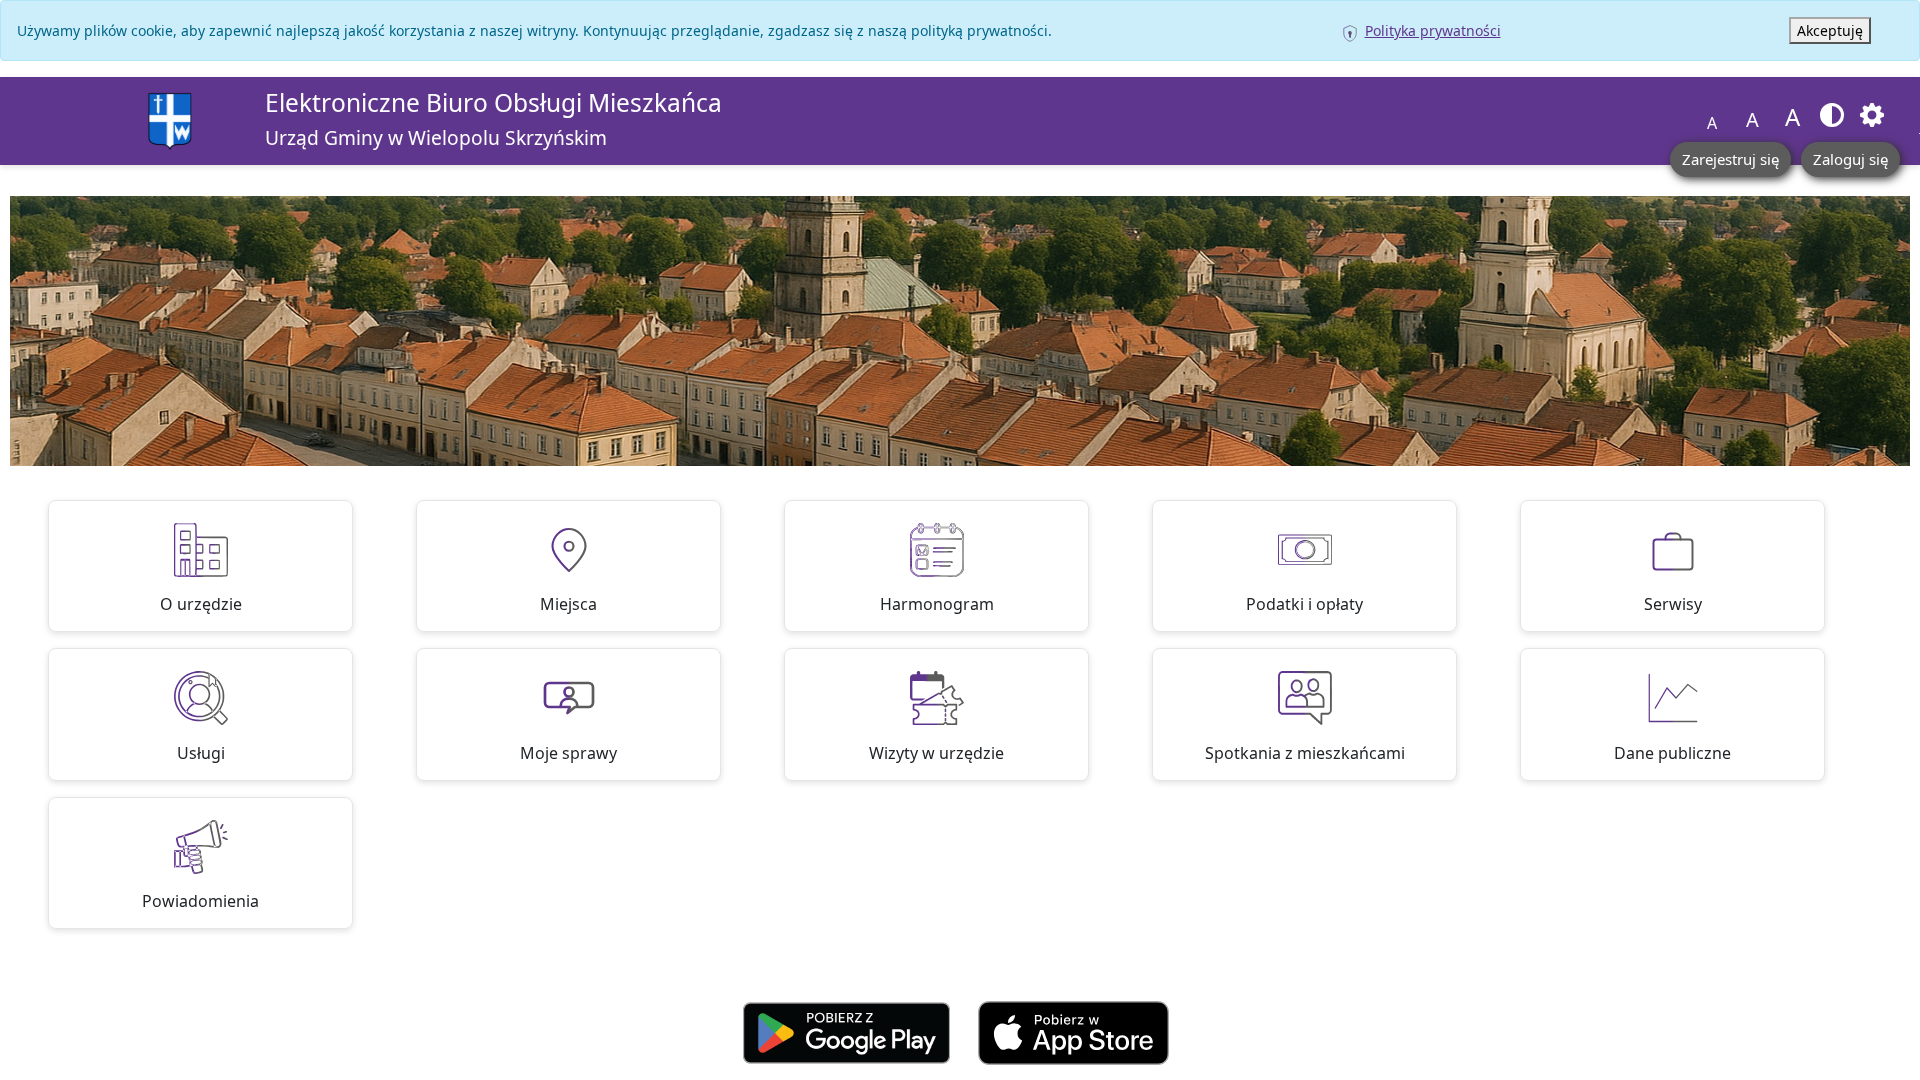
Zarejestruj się (1730, 159)
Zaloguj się (1850, 159)
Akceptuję (1830, 30)
